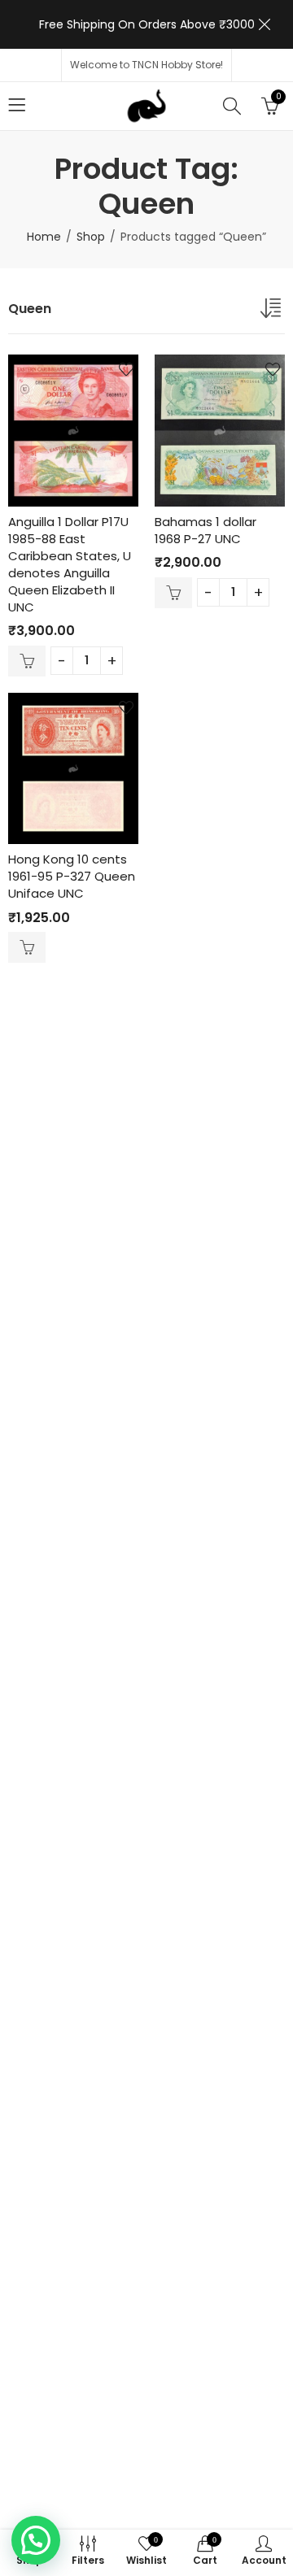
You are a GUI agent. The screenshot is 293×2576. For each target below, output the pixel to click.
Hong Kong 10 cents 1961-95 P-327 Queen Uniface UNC (72, 876)
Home (44, 237)
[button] (36, 2540)
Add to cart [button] (27, 661)
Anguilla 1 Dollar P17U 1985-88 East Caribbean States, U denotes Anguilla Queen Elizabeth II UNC (70, 564)
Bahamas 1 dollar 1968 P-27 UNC (206, 530)
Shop (91, 237)
